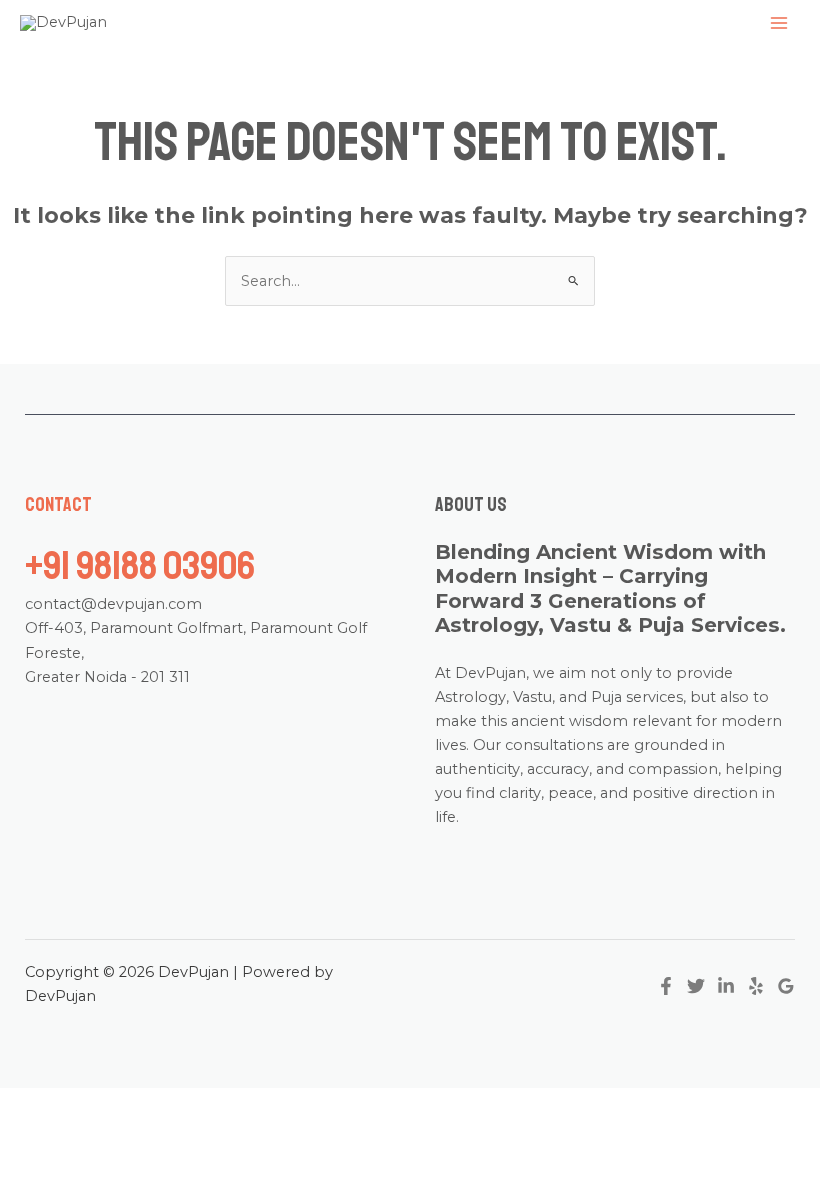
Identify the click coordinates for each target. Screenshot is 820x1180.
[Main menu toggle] (779, 23)
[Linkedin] (726, 986)
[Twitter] (696, 986)
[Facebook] (666, 986)
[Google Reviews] (786, 986)
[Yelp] (756, 986)
